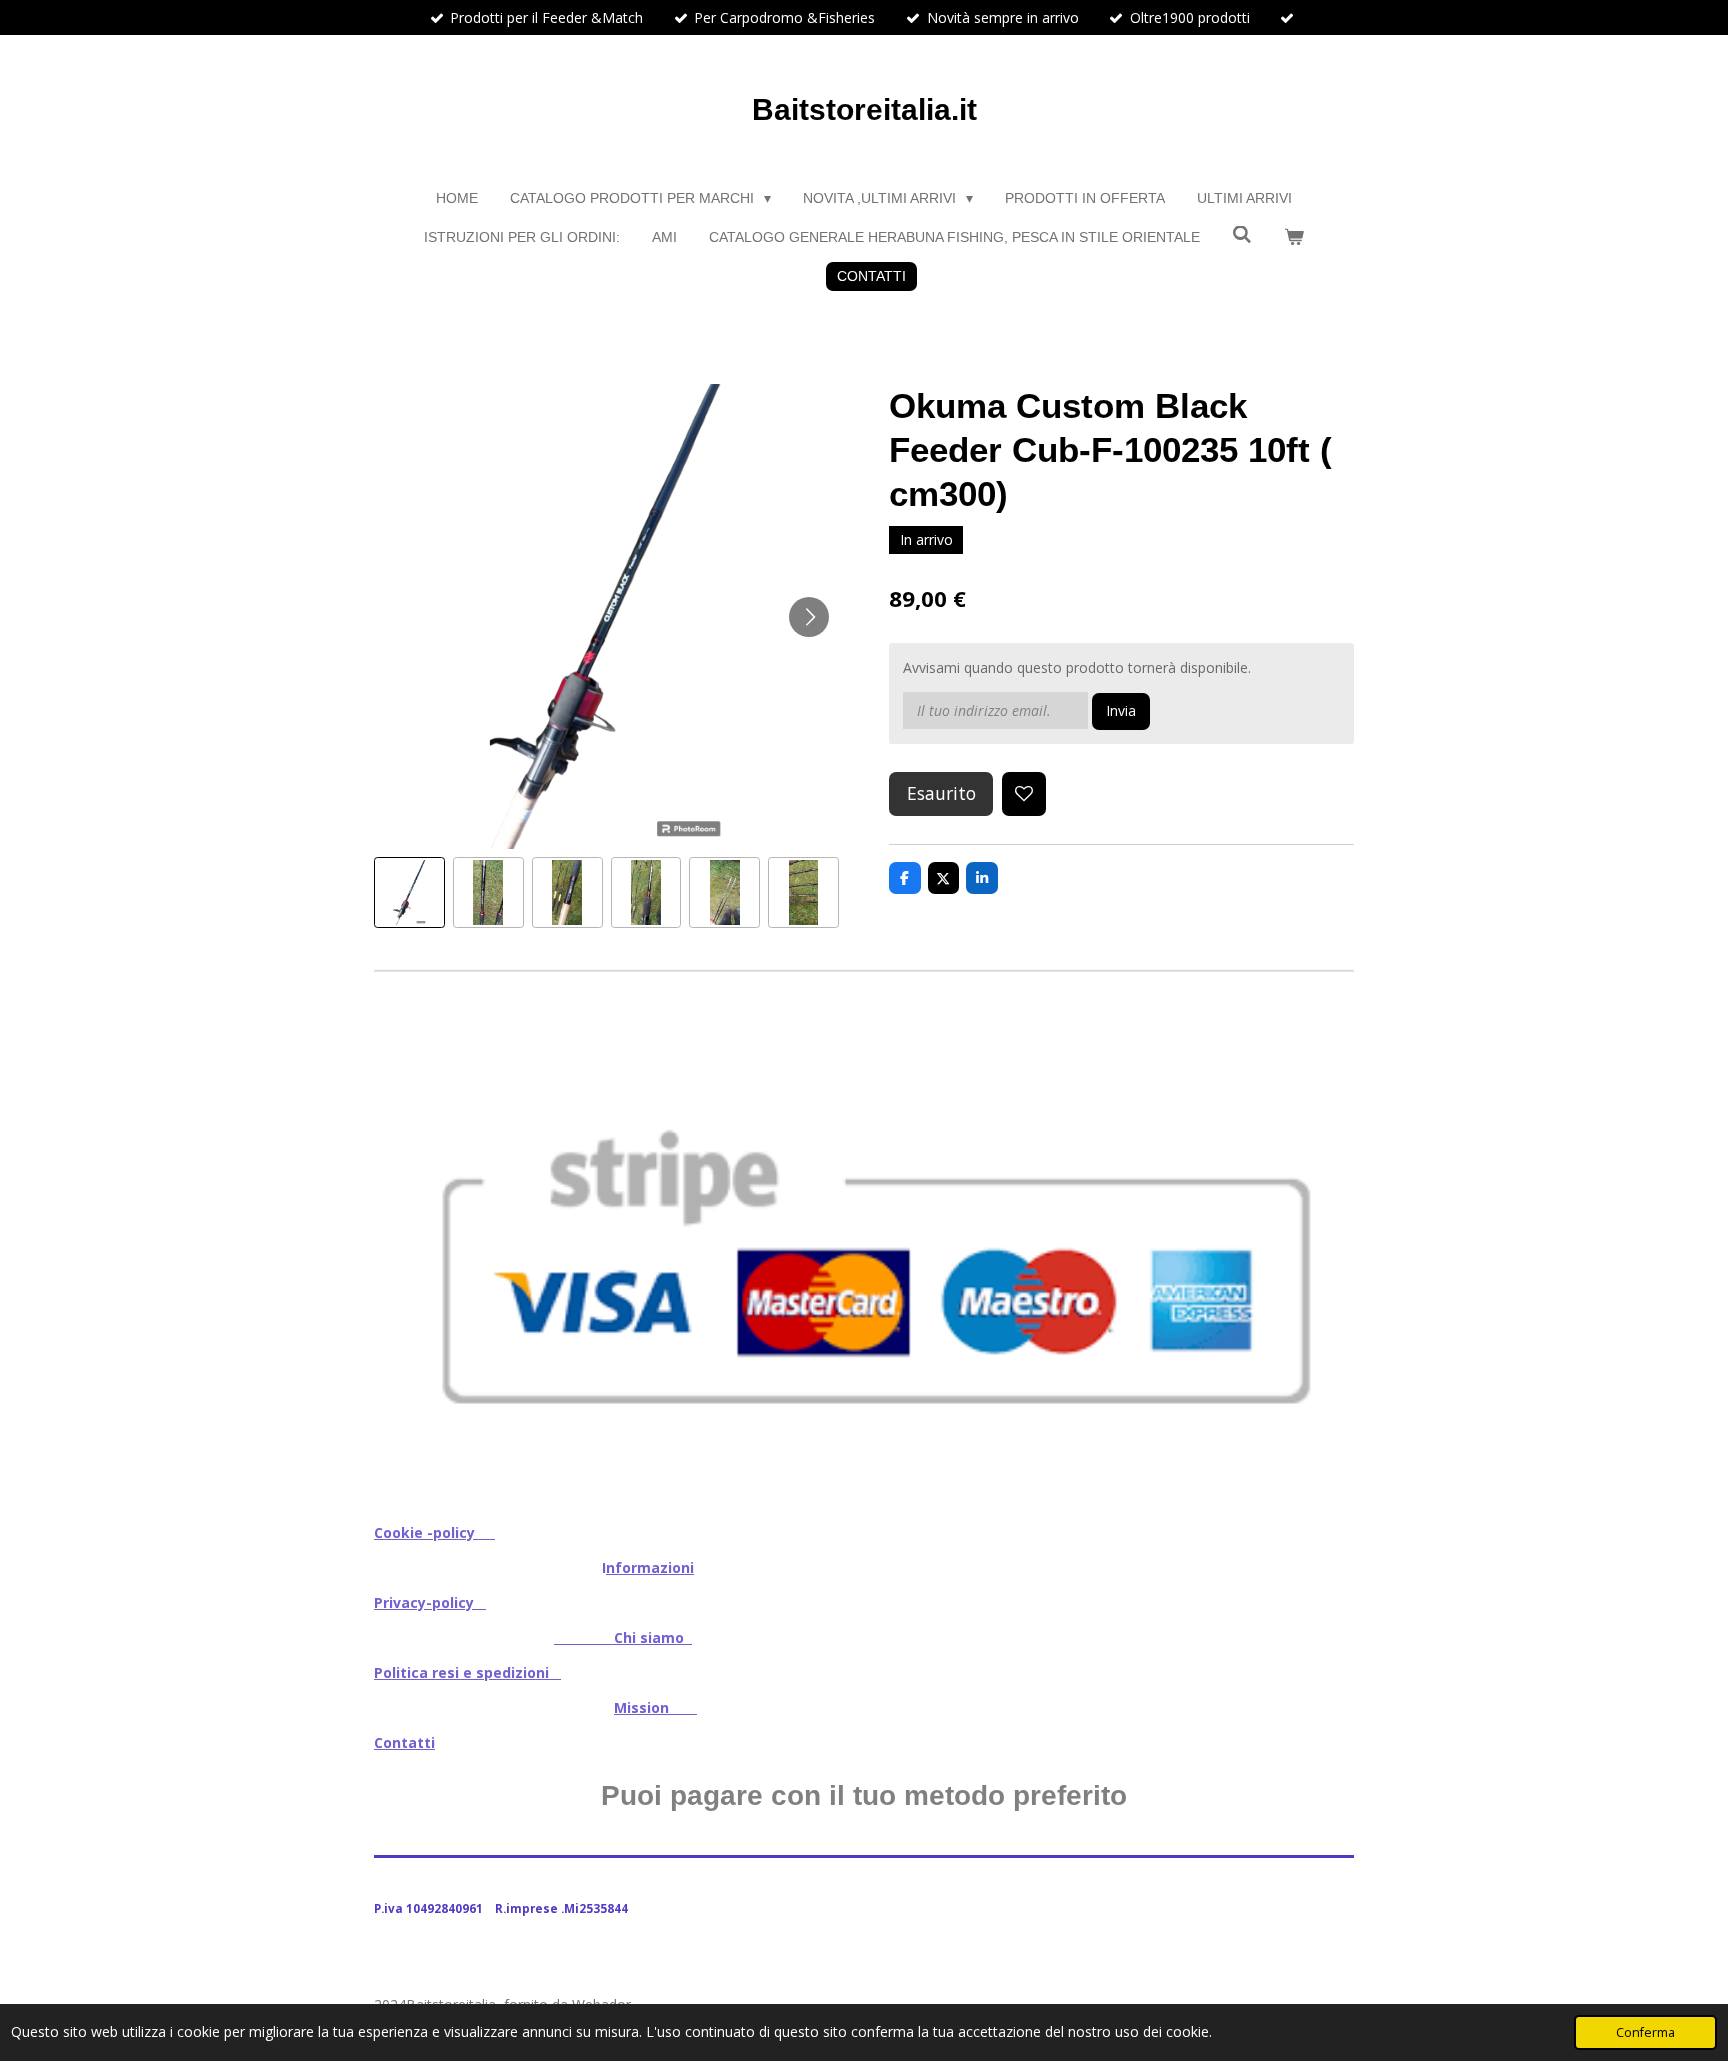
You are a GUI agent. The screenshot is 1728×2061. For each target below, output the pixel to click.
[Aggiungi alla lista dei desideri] (1024, 794)
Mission (655, 1707)
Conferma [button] (1645, 2032)
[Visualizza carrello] (1294, 237)
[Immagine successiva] (809, 617)
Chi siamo (623, 1637)
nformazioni (650, 1567)
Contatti (404, 1742)
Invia (1121, 710)
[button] (409, 892)
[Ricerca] (1242, 235)
